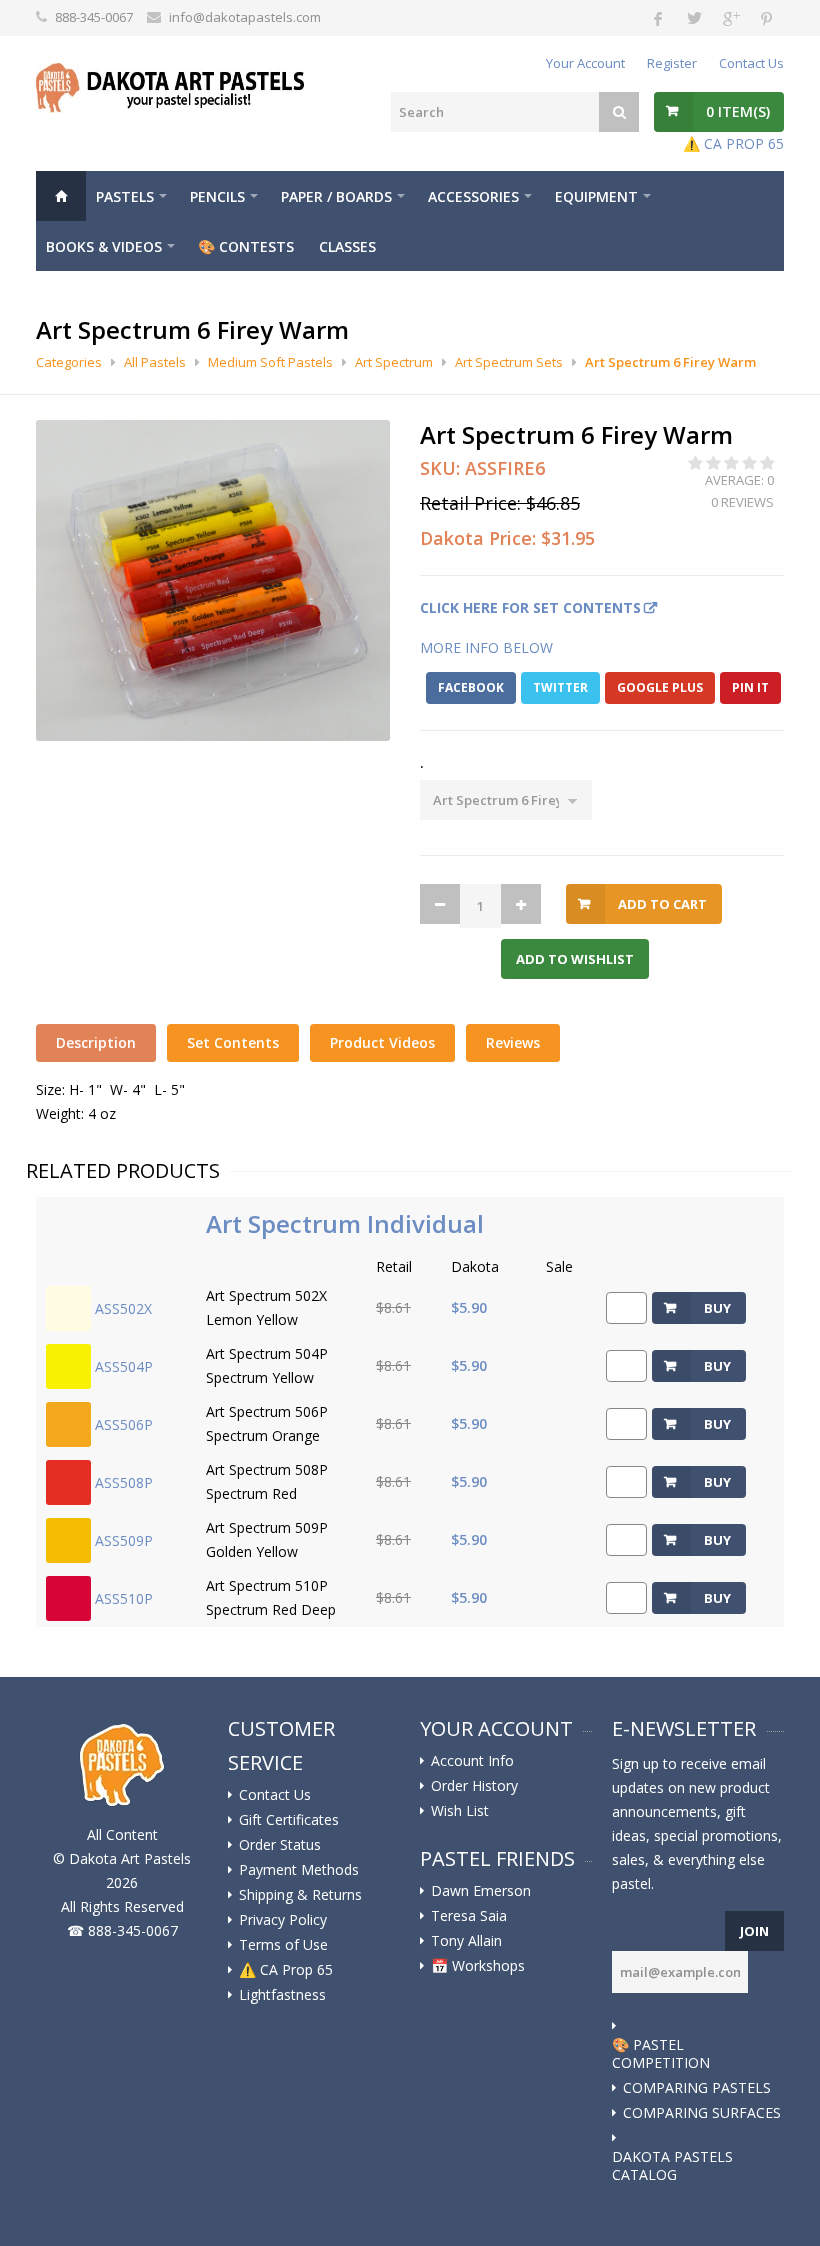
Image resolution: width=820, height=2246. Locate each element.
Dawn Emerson (481, 1891)
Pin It (750, 687)
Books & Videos (104, 246)
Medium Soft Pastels (270, 362)
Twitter (560, 687)
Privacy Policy (283, 1920)
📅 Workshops (478, 1966)
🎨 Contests (246, 246)
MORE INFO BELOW (486, 647)
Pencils (217, 196)
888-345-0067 (94, 17)
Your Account (585, 63)
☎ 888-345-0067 (122, 1930)
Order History (474, 1786)
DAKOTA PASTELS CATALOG (672, 2166)
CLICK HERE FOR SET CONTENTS (530, 607)
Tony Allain (466, 1941)
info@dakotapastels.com (245, 17)
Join (754, 1931)
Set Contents (233, 1042)
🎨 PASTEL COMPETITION (661, 2054)
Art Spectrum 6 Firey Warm (670, 362)
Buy (717, 1308)
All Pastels (155, 362)
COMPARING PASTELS (697, 2088)
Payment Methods (299, 1870)
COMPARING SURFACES (702, 2113)
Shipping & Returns (300, 1895)
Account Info (472, 1761)
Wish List (460, 1811)
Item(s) (738, 111)
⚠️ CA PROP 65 (733, 143)
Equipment (596, 196)
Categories (69, 362)
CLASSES (347, 246)
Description (96, 1042)
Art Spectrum (394, 362)
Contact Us (751, 63)
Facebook (471, 687)
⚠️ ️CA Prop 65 (286, 1970)
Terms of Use (283, 1945)
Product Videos (382, 1042)
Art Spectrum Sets (509, 362)
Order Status (280, 1845)
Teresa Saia (469, 1916)
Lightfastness (282, 1995)
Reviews (513, 1042)
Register (672, 63)
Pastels (125, 196)
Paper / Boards (336, 196)
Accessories (473, 196)
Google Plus (660, 687)
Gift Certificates (289, 1820)
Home (61, 196)
